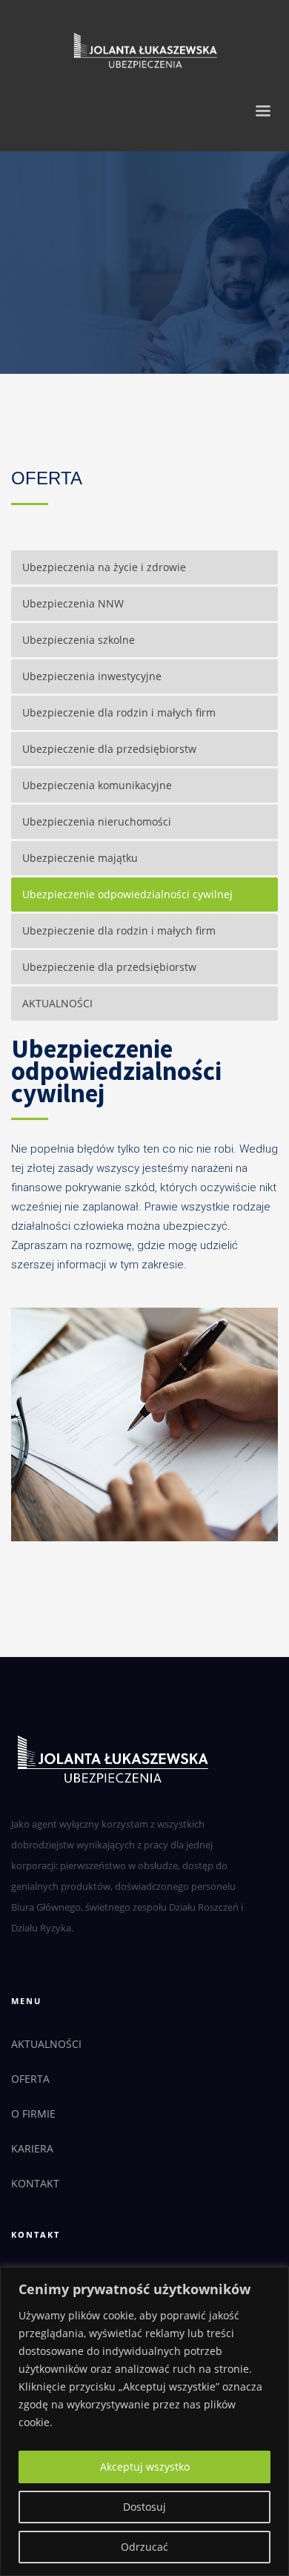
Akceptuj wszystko (145, 2467)
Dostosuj (144, 2507)
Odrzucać (144, 2547)
